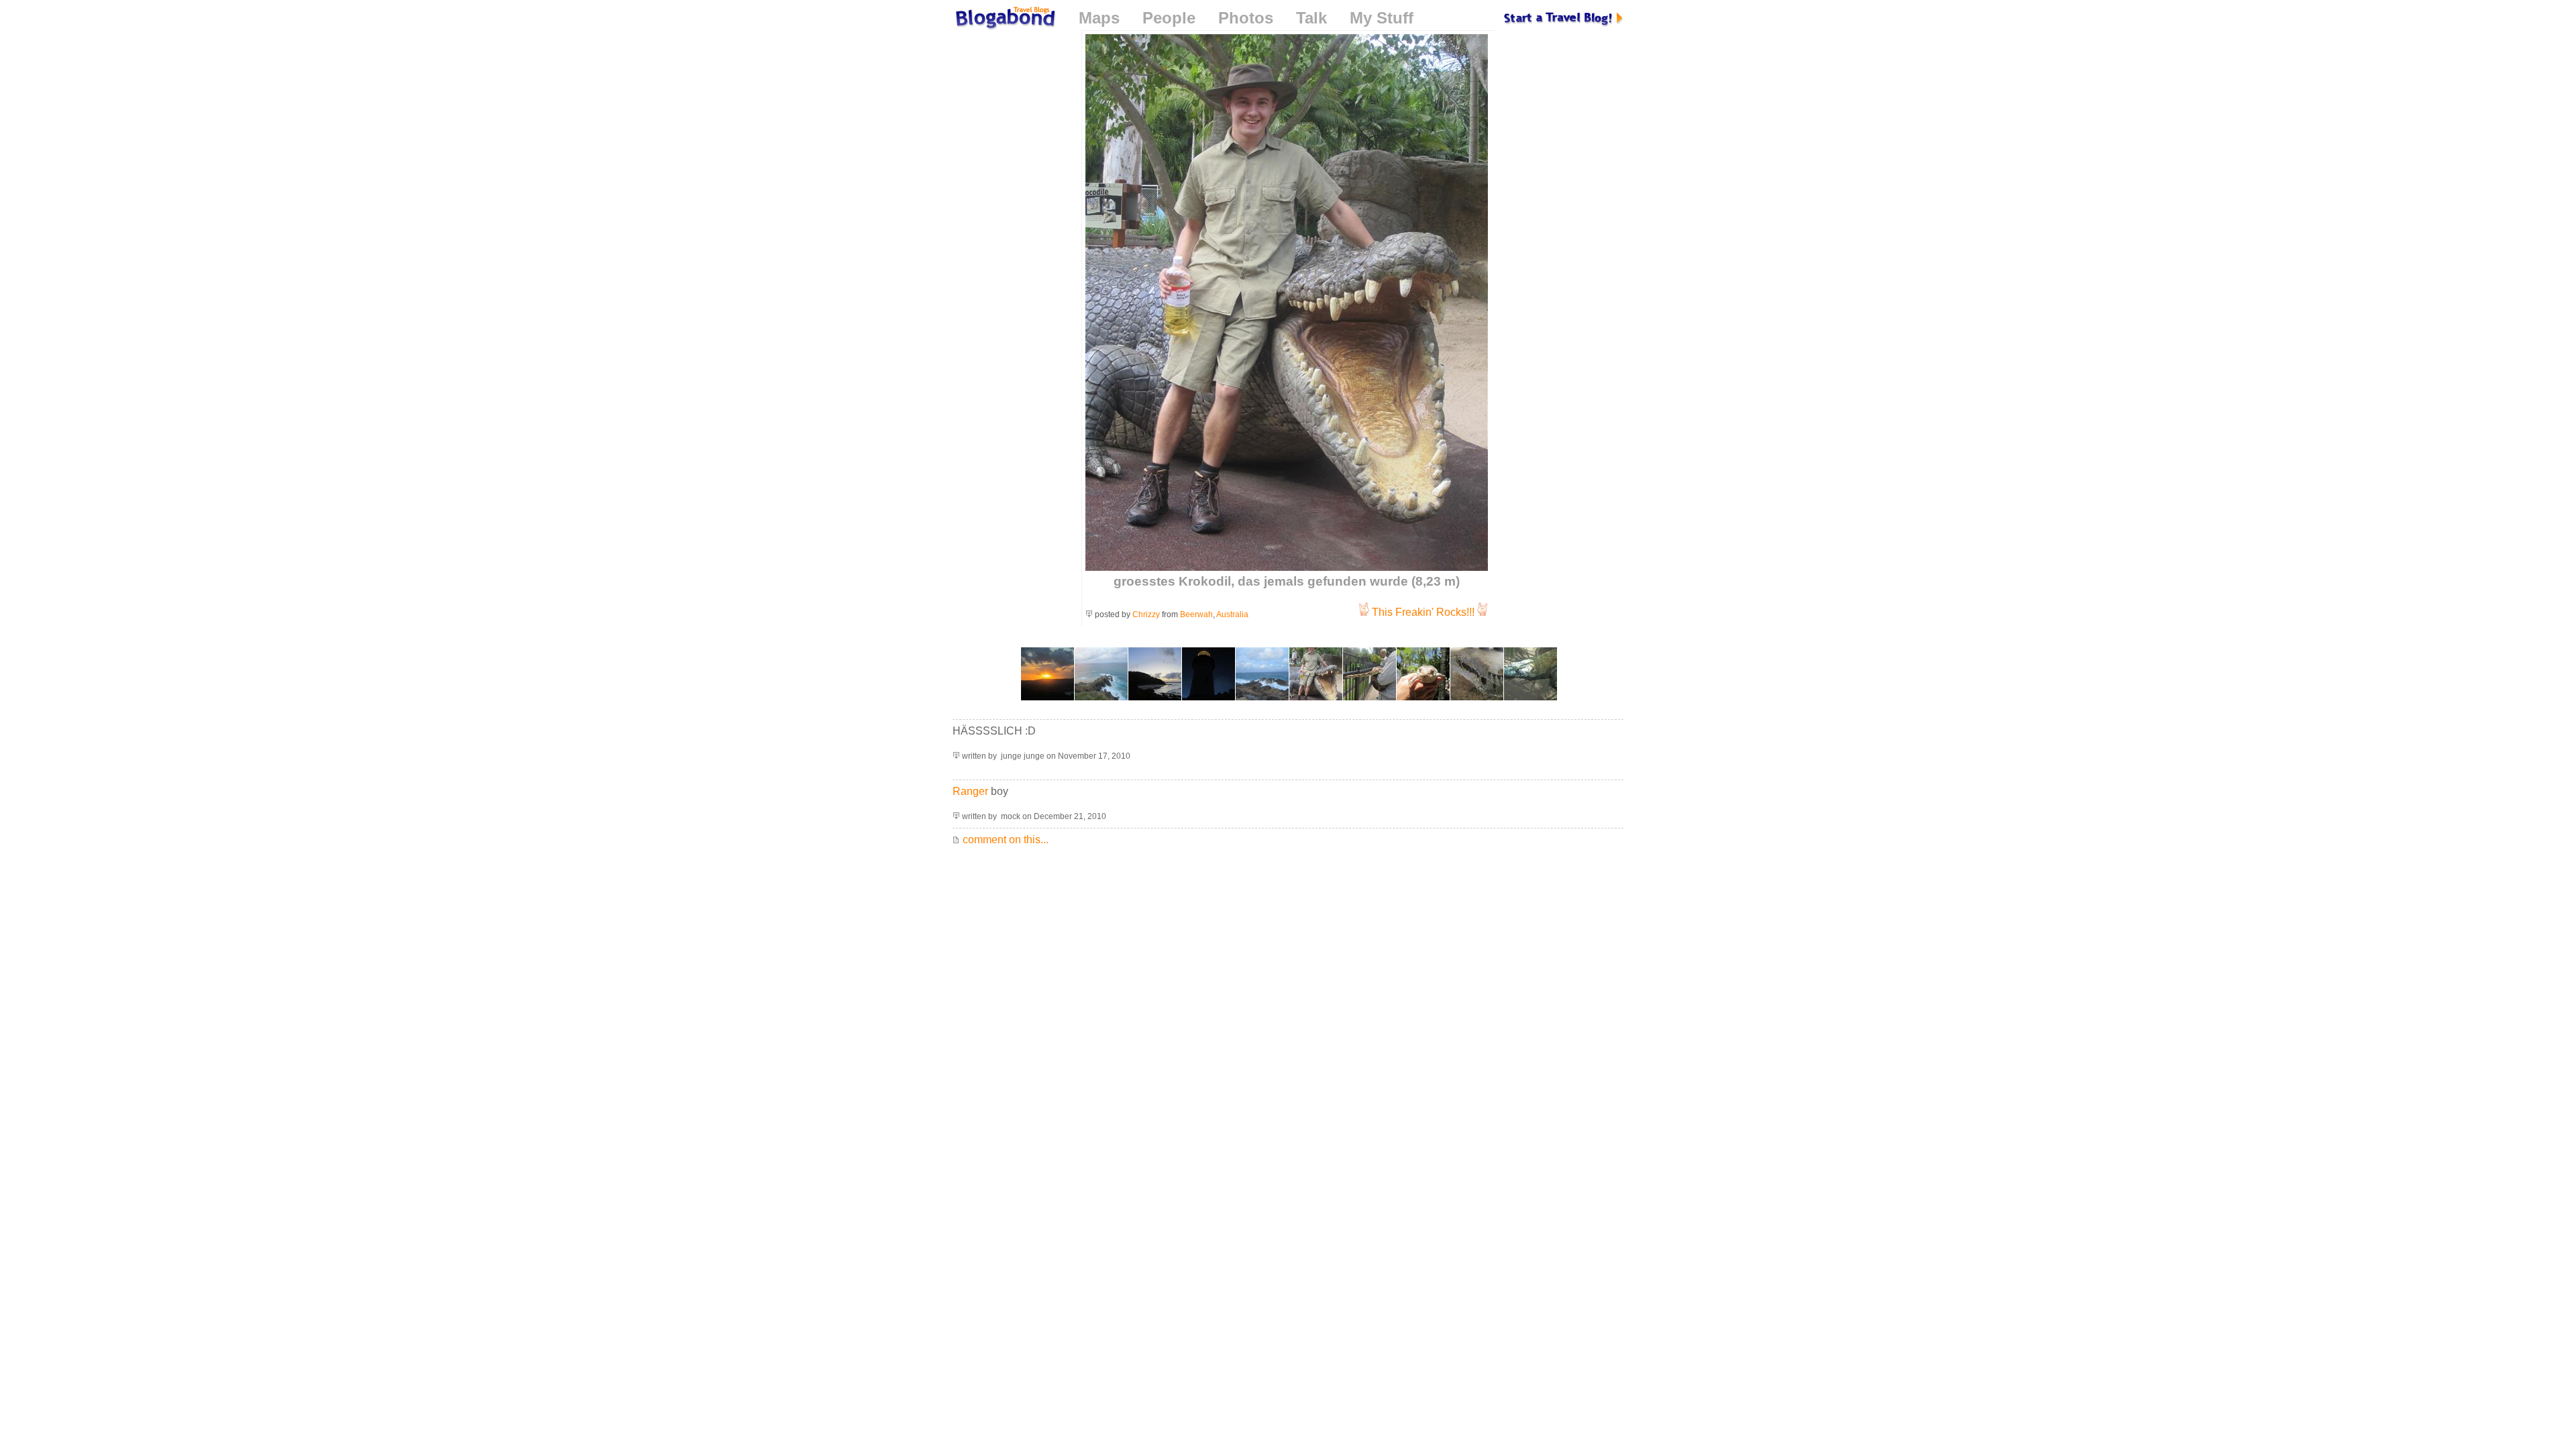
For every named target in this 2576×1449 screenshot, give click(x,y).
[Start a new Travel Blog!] (1564, 18)
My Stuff (1382, 18)
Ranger (970, 791)
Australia (1232, 614)
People (1169, 18)
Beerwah (1196, 614)
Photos (1246, 18)
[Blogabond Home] (1004, 20)
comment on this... (1004, 840)
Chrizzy (1146, 614)
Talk (1311, 18)
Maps (1099, 18)
